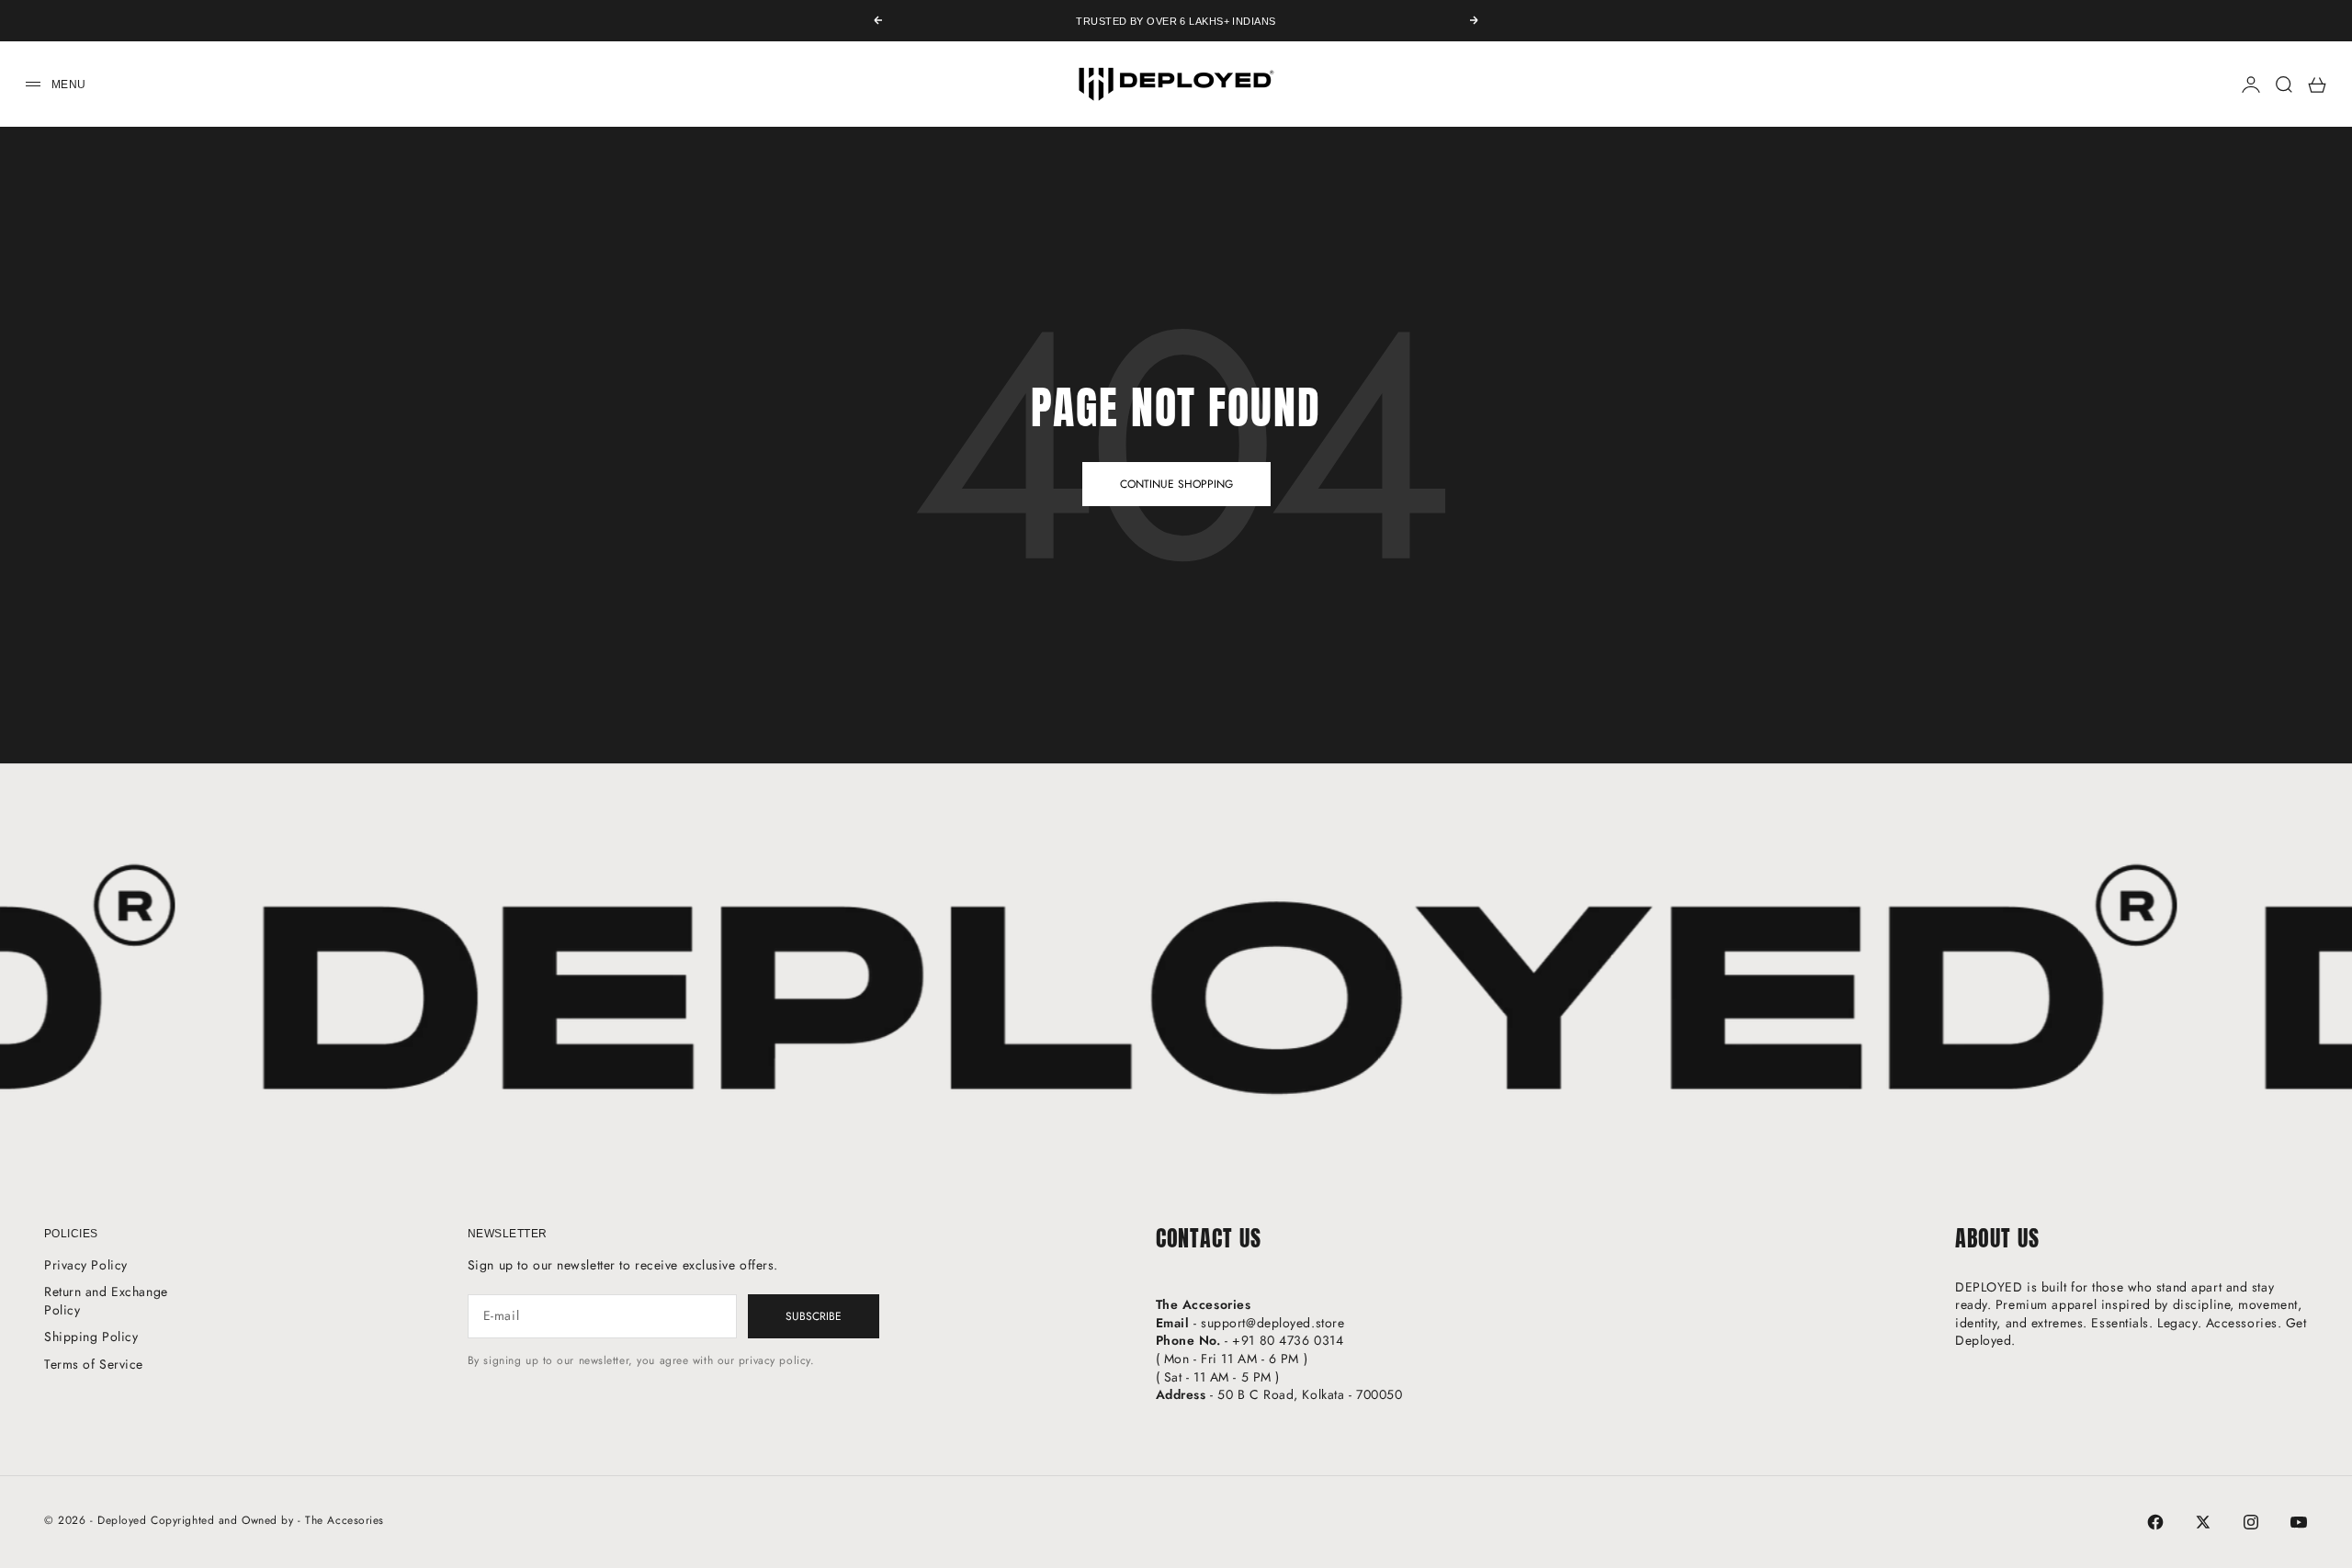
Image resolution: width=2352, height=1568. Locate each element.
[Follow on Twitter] (2203, 1522)
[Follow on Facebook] (2155, 1522)
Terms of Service (94, 1364)
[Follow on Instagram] (2251, 1522)
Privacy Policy (86, 1265)
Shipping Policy (91, 1337)
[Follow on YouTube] (2299, 1522)
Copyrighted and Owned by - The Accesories (267, 1520)
